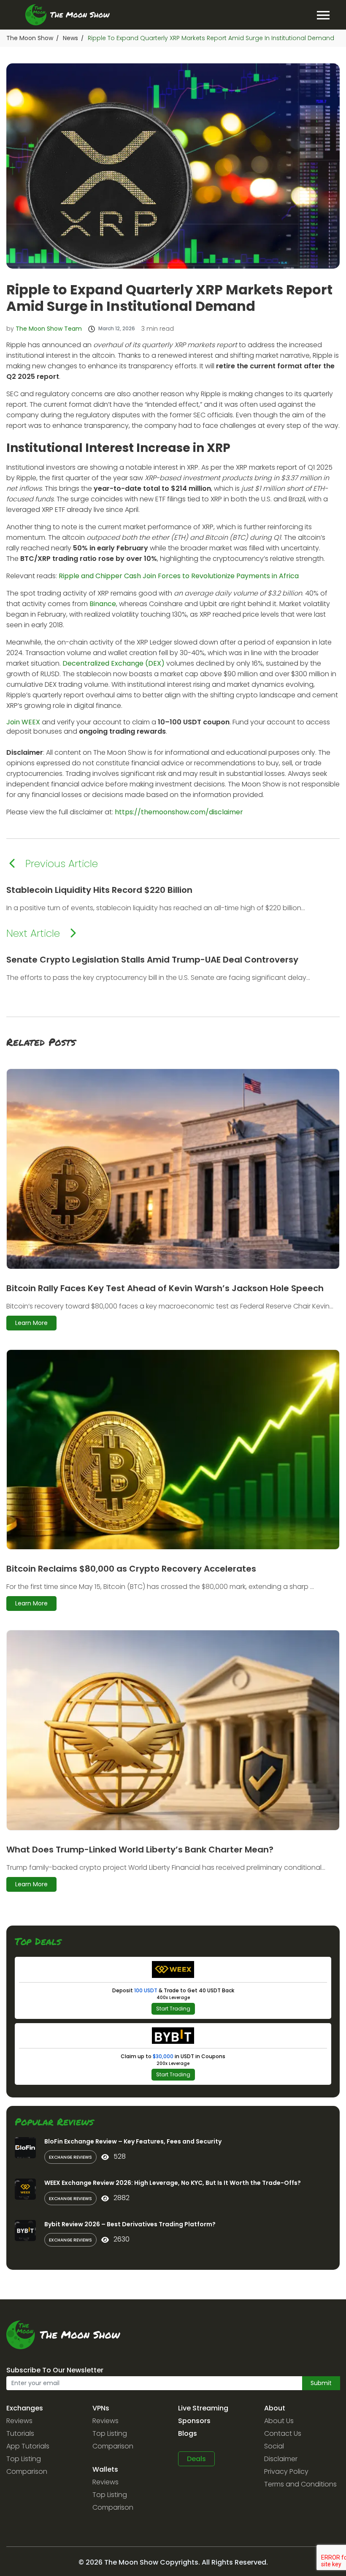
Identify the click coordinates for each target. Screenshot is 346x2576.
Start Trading (173, 2009)
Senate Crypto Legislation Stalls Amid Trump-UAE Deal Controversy (152, 960)
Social (274, 2446)
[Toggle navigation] (323, 15)
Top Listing (24, 2459)
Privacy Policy (286, 2471)
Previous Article (62, 864)
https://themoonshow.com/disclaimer (179, 812)
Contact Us (283, 2433)
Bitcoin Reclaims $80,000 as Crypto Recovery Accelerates (131, 1569)
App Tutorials (28, 2446)
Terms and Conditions (300, 2484)
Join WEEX (23, 722)
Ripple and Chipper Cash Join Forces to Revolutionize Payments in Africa (179, 576)
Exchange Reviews (70, 2157)
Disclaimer (281, 2459)
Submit (321, 2383)
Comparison (27, 2471)
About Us (279, 2421)
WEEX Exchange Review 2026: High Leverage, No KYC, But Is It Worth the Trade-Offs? (173, 2183)
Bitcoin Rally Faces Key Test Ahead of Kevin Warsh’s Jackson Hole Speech (165, 1288)
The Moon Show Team (49, 329)
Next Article (33, 933)
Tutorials (20, 2433)
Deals (196, 2459)
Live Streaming (203, 2408)
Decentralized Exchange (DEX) (114, 663)
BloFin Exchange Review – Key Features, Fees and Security (133, 2141)
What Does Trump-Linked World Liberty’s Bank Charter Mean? (140, 1850)
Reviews (19, 2421)
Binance (103, 604)
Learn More (31, 1323)
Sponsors (194, 2421)
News (70, 38)
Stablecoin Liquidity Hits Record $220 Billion (99, 890)
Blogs (188, 2433)
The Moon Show (30, 38)
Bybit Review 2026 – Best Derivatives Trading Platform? (130, 2224)
